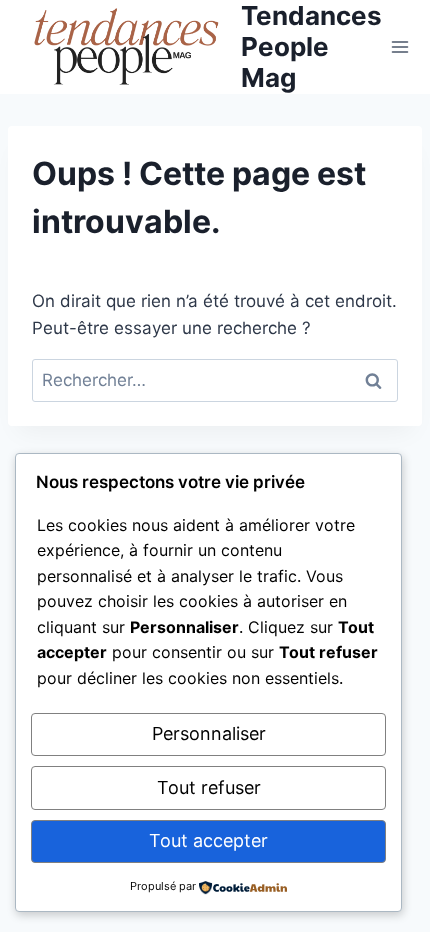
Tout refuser (209, 787)
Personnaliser (209, 733)
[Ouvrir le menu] (400, 46)
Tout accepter (208, 840)
